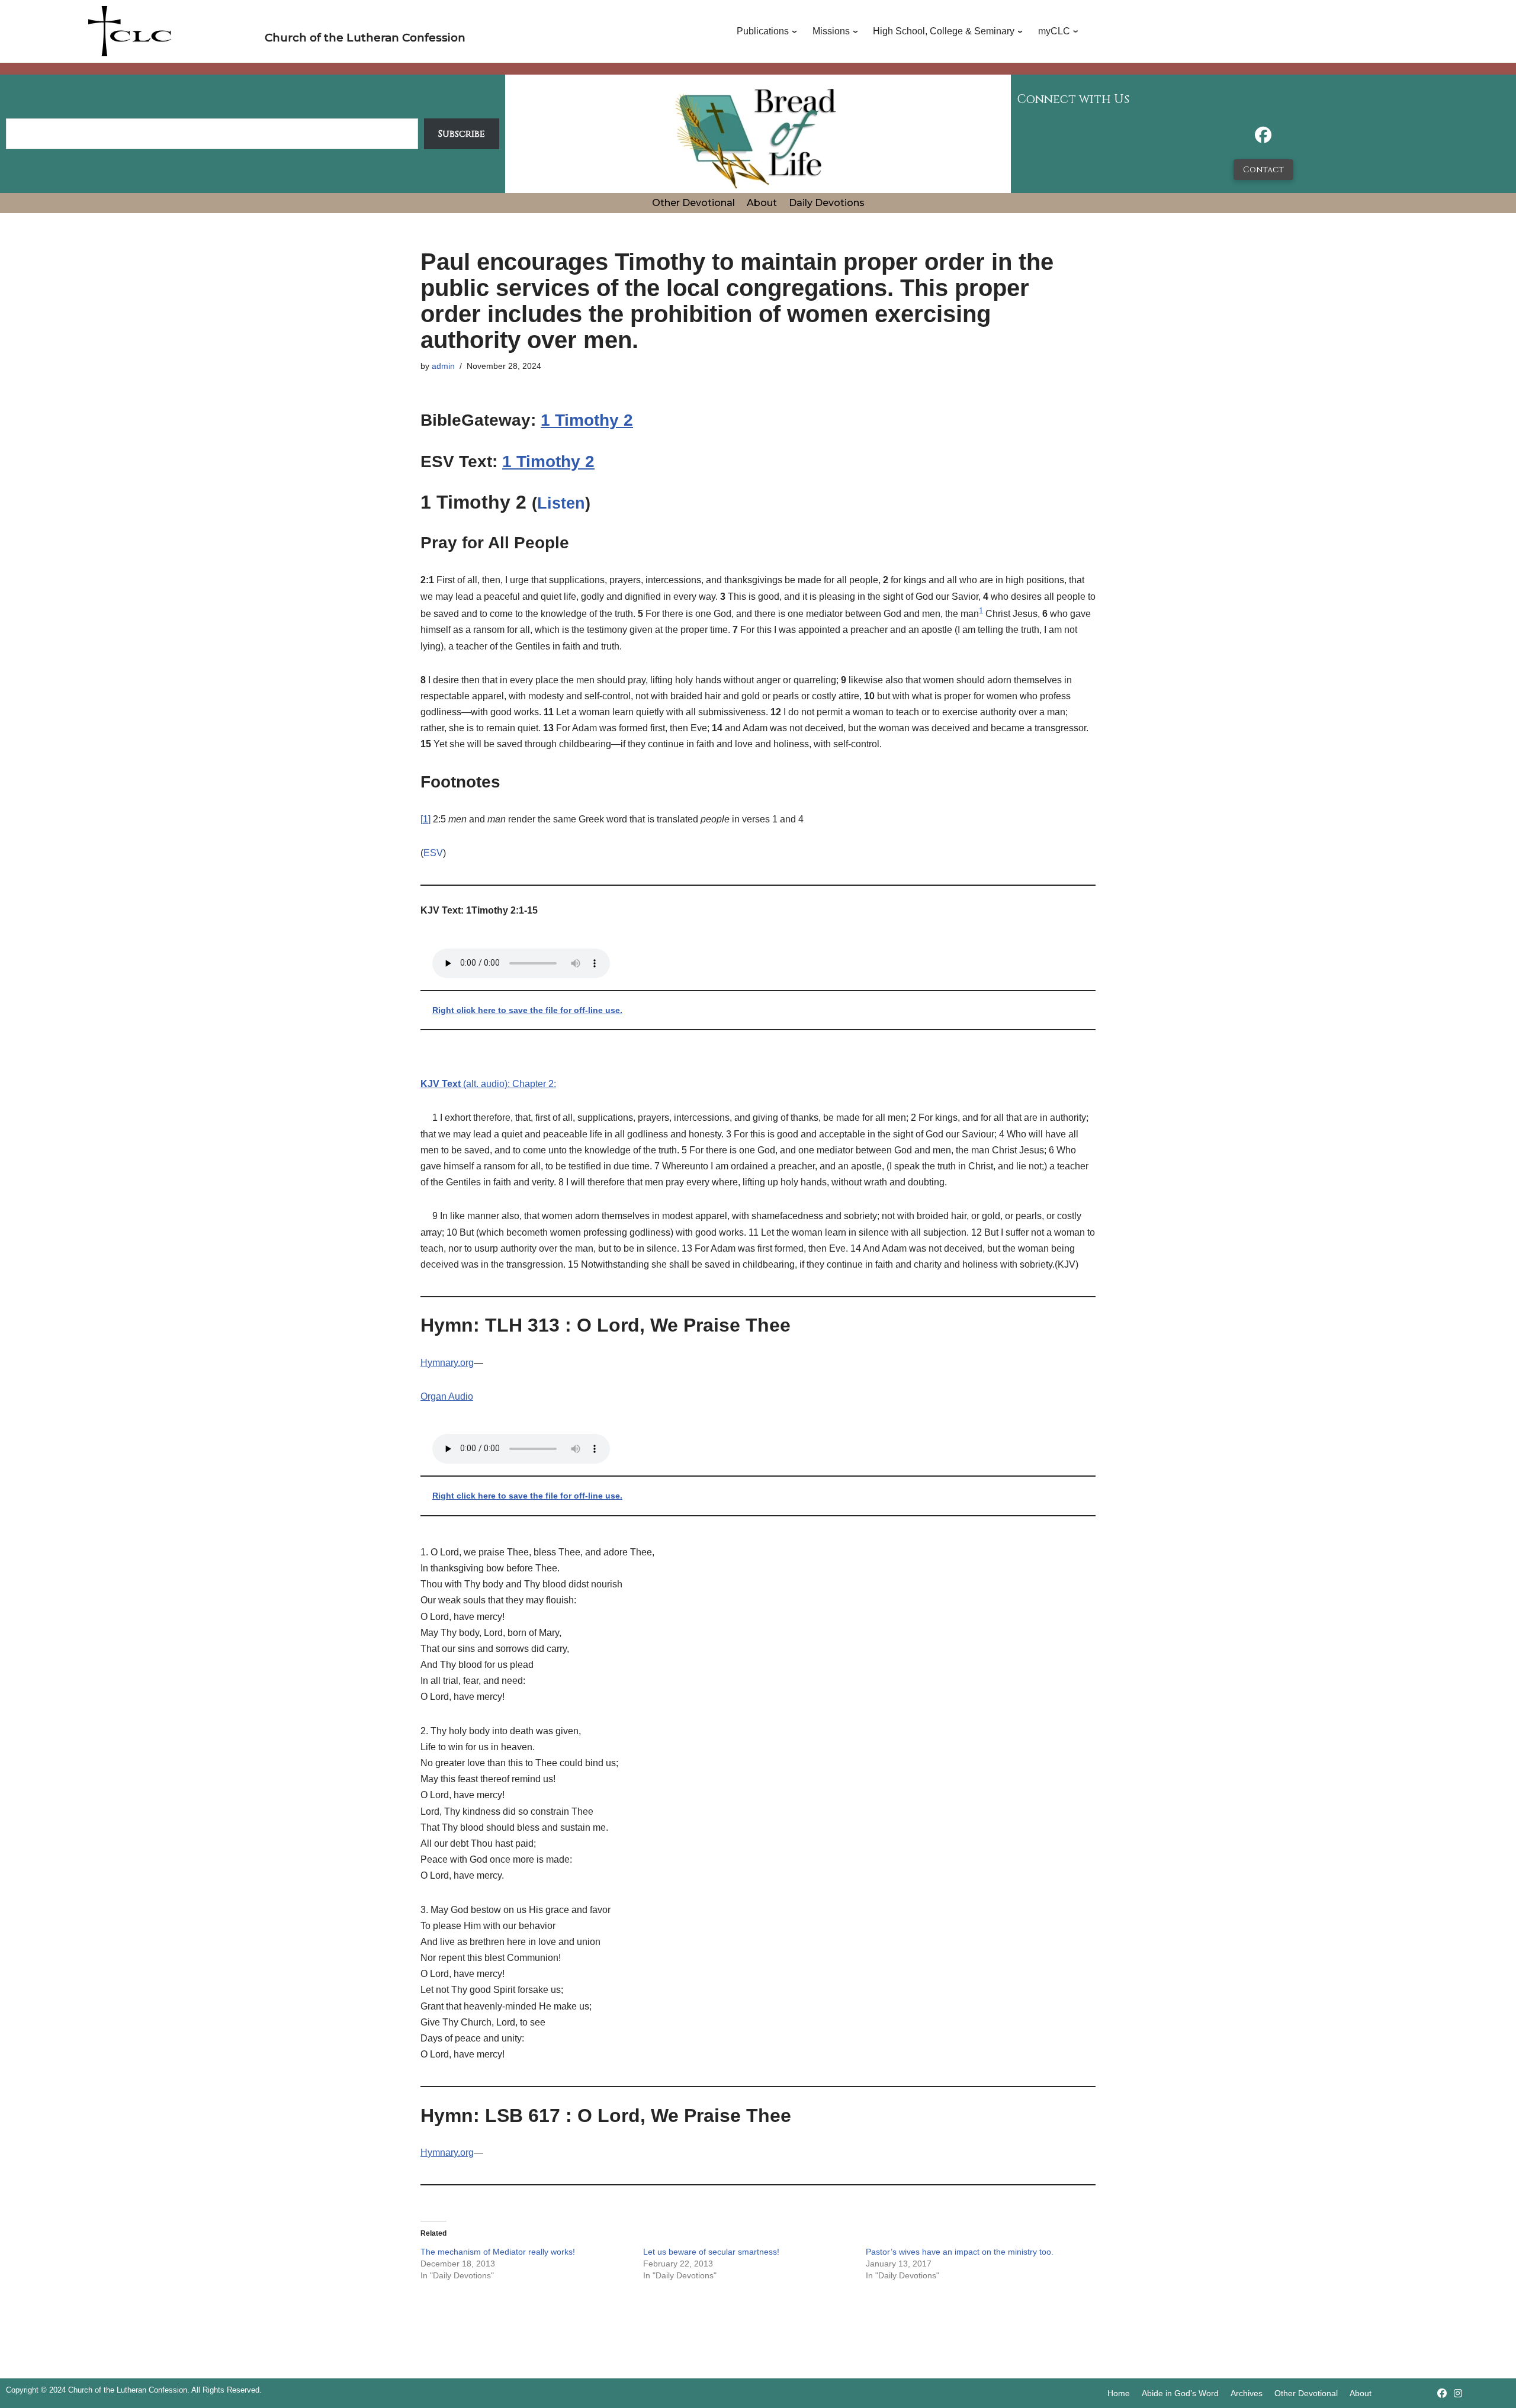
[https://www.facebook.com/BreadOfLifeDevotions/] (1263, 138)
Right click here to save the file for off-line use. (527, 1010)
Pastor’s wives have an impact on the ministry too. (960, 2252)
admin (443, 366)
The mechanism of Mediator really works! (498, 2252)
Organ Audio (447, 1396)
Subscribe (462, 134)
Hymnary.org (447, 1363)
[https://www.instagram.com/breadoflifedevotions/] (1458, 2393)
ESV (433, 853)
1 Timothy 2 (587, 420)
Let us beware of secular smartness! (711, 2252)
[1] (425, 819)
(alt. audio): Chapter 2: (488, 1084)
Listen (561, 503)
